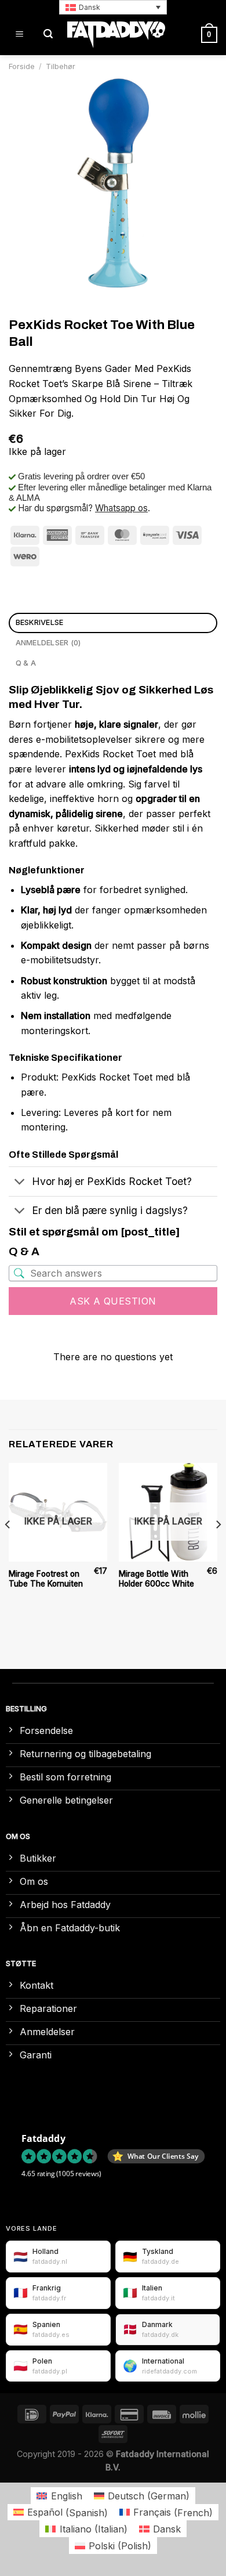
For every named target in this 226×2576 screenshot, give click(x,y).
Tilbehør (61, 66)
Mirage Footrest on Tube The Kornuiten (46, 1579)
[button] (113, 7)
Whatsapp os (121, 508)
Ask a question (113, 1301)
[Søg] (48, 35)
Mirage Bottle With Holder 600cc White (156, 1579)
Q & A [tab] (26, 663)
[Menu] (19, 35)
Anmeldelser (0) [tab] (48, 643)
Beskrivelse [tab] (40, 622)
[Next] (218, 1547)
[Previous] (8, 1547)
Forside (22, 66)
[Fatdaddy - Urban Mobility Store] (116, 35)
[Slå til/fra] (20, 1182)
